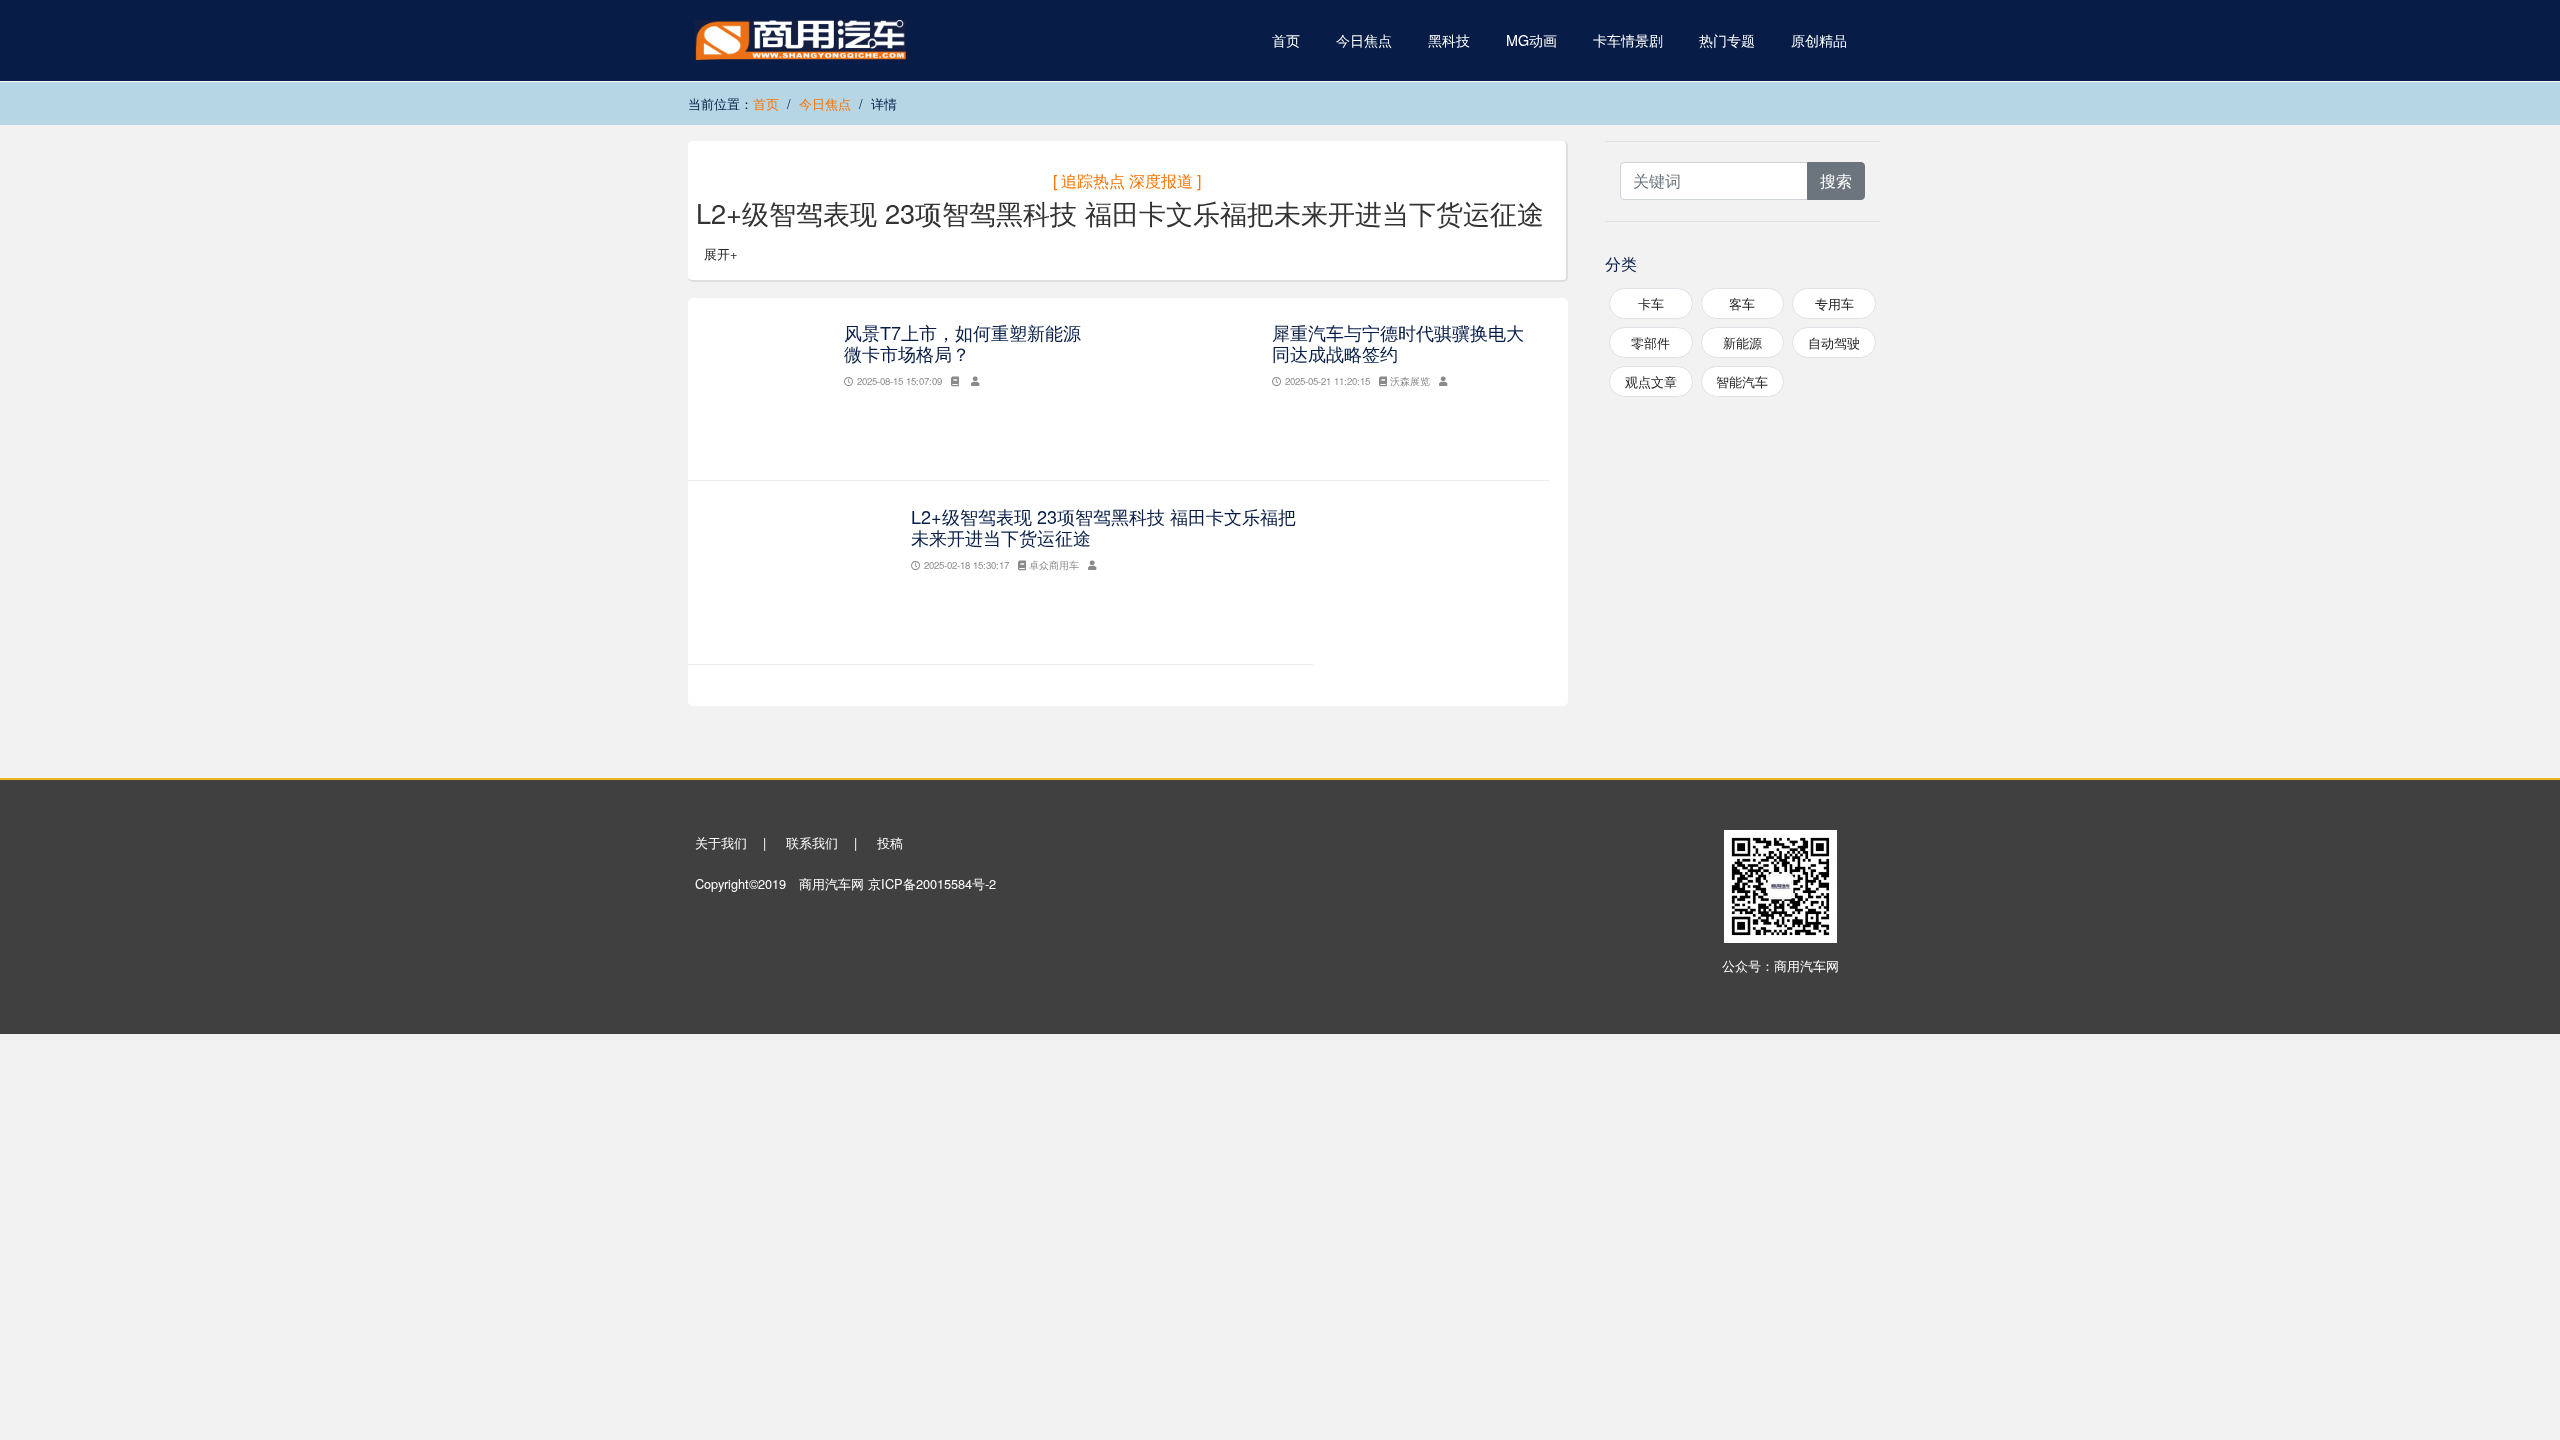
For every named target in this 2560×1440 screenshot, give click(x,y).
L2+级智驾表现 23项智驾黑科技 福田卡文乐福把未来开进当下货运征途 (1103, 527)
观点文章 (1651, 381)
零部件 (1650, 342)
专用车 (1834, 303)
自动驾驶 (1834, 342)
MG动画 (1531, 39)
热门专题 (1727, 39)
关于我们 (721, 842)
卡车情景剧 (1628, 39)
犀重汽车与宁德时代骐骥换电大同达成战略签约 (1398, 343)
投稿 (890, 842)
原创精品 (1819, 39)
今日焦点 (1364, 39)
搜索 (1836, 180)
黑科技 (1449, 39)
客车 (1742, 303)
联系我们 (812, 842)
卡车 (1651, 303)
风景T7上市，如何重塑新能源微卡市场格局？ (962, 343)
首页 (1286, 39)
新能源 (1742, 342)
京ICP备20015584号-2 (932, 883)
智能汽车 (1742, 381)
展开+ (720, 253)
